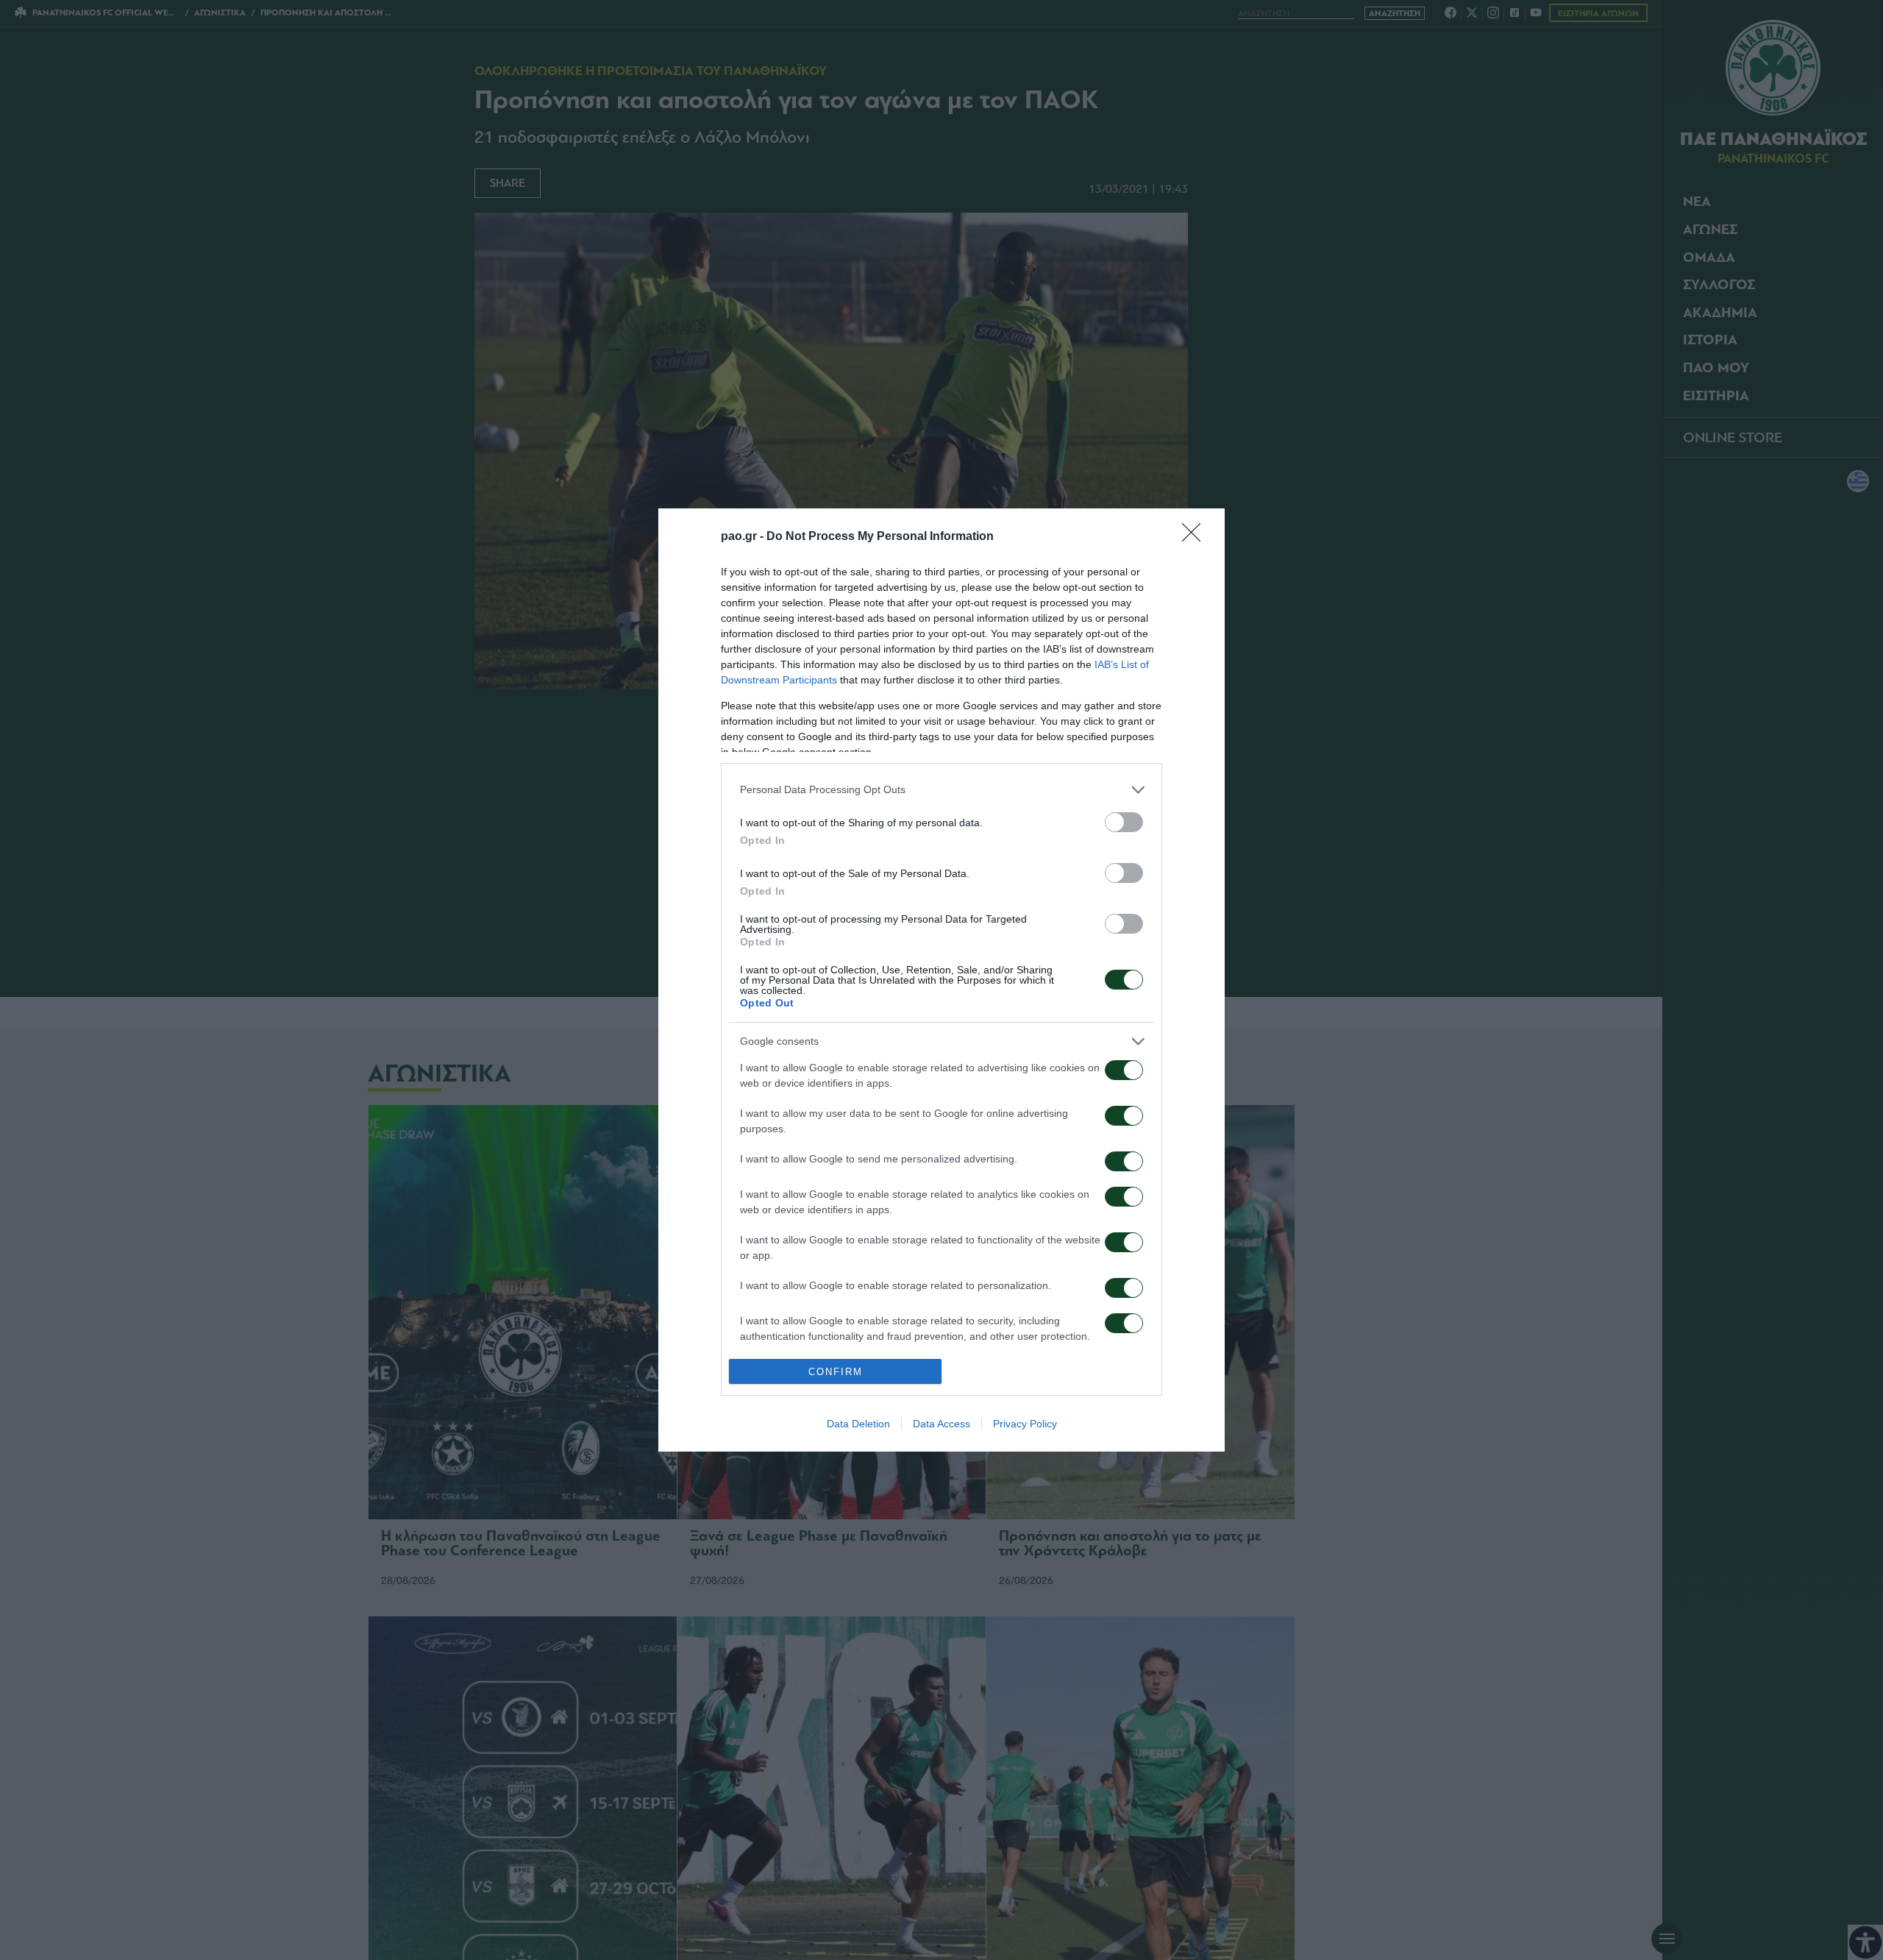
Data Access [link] (941, 1424)
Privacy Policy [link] (1025, 1424)
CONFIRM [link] (836, 1372)
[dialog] (941, 980)
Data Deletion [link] (858, 1424)
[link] (1196, 537)
